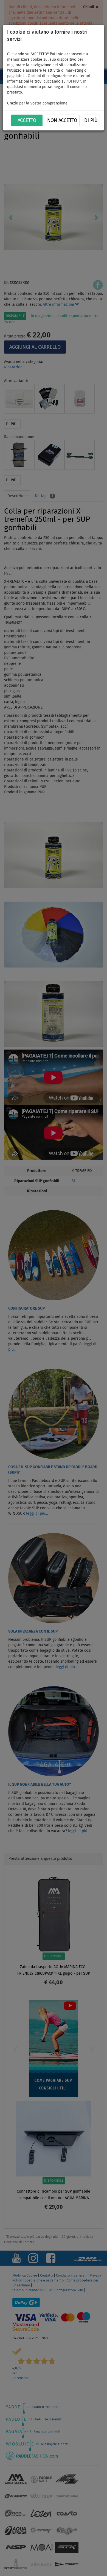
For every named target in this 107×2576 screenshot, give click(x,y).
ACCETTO (27, 121)
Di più (91, 121)
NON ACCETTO (62, 121)
